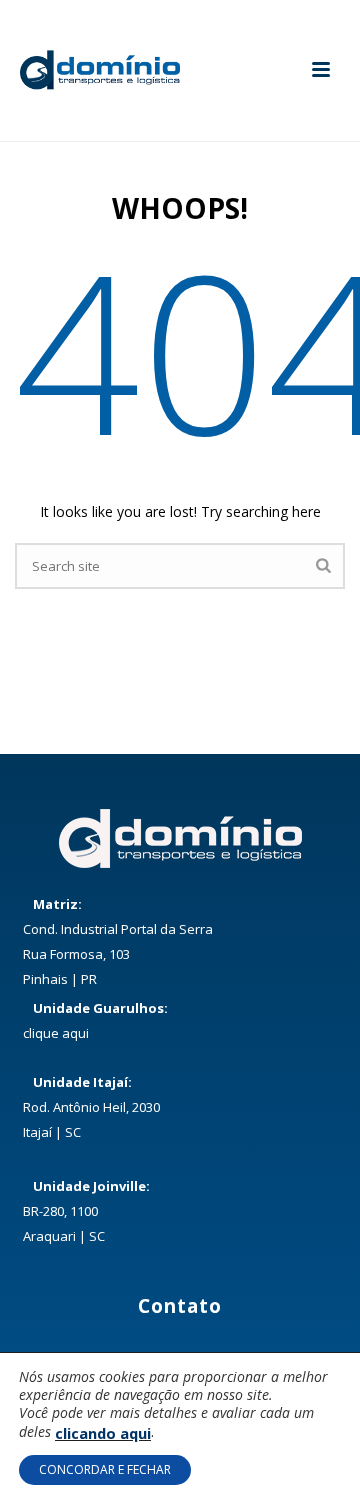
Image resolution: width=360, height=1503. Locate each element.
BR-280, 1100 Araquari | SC (86, 1211)
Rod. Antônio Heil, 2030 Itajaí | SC (91, 1107)
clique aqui (56, 1033)
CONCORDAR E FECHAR (105, 1469)
